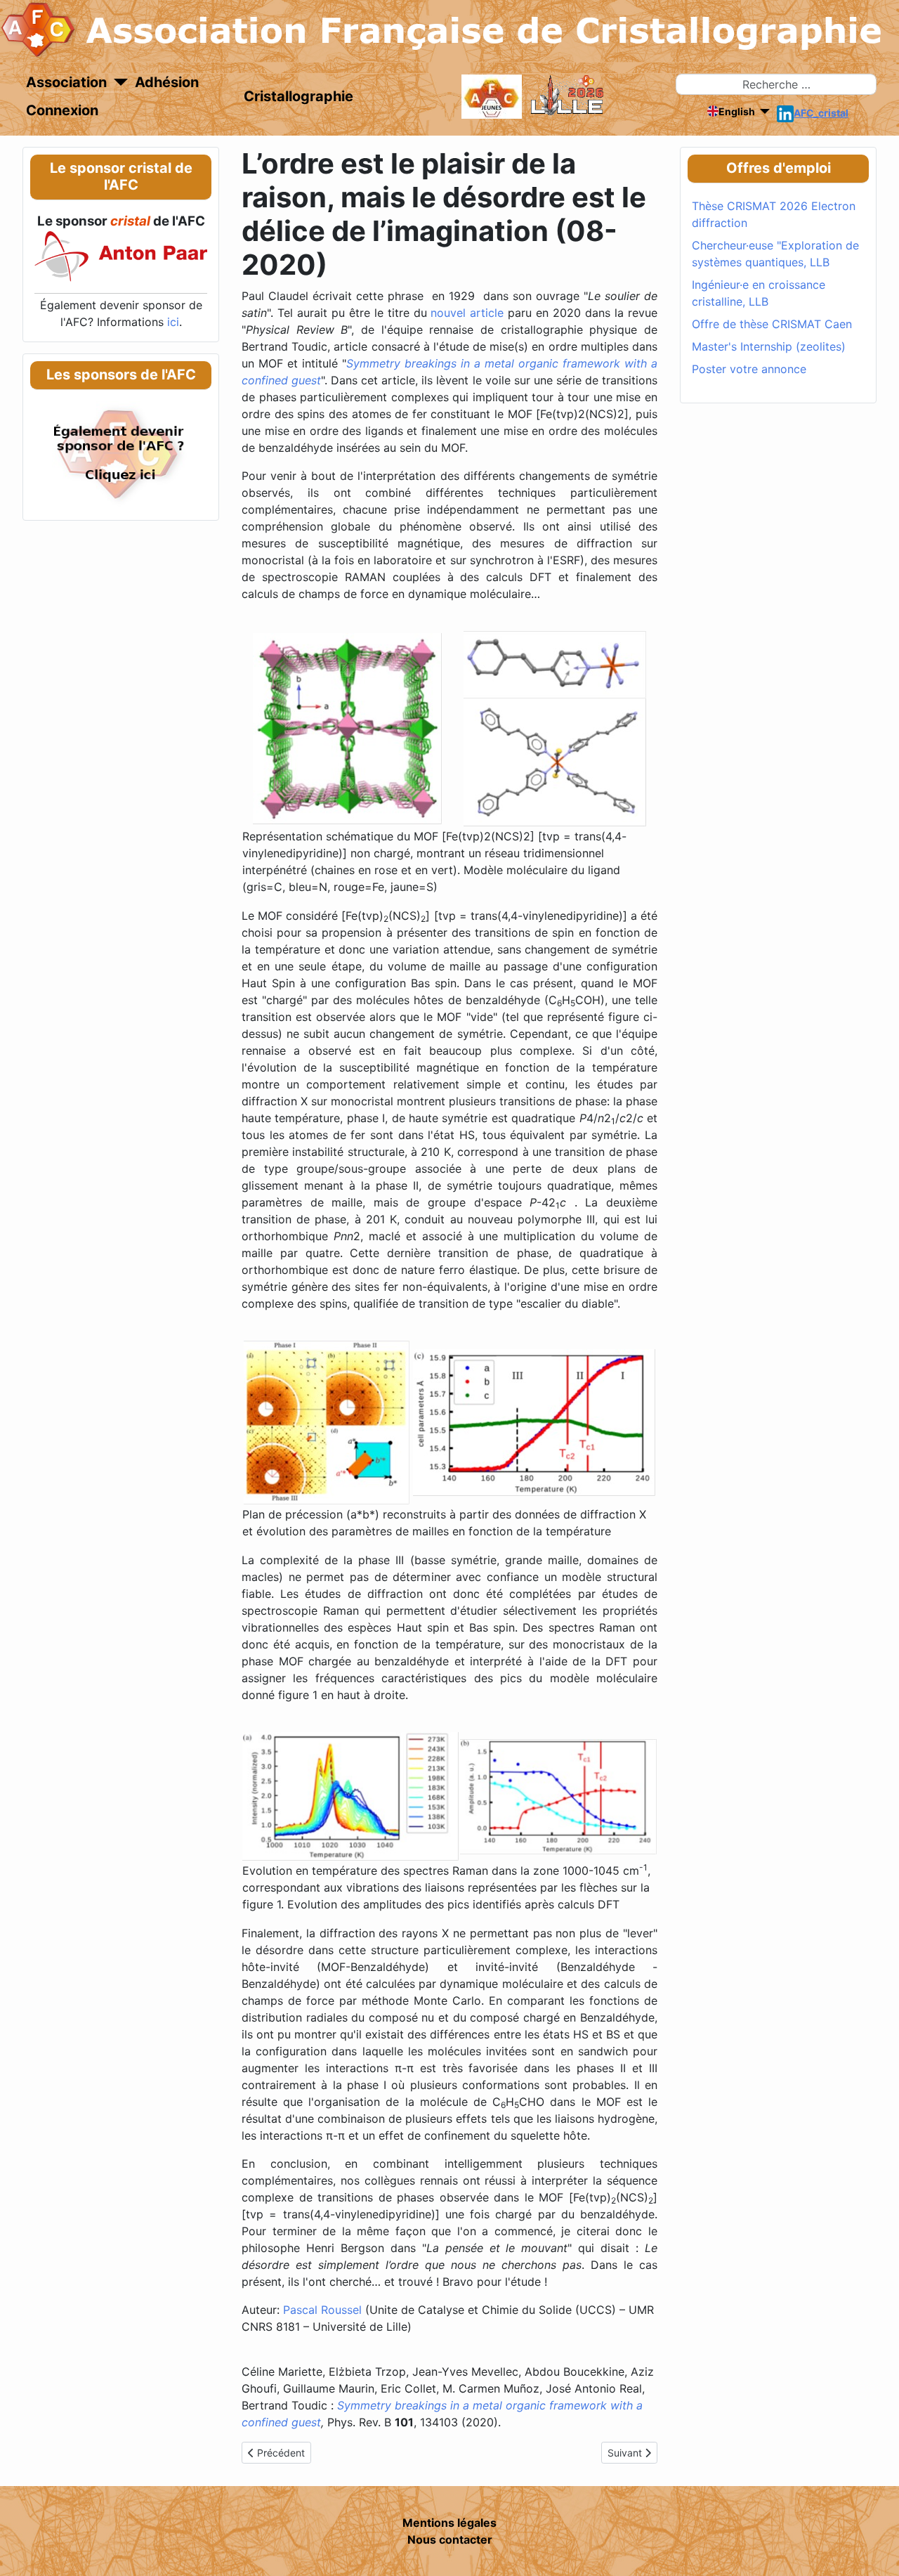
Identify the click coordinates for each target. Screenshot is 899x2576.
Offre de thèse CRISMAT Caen (772, 324)
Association (66, 82)
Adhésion (167, 82)
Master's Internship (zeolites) (769, 346)
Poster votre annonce (749, 369)
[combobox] (776, 84)
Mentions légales (449, 2523)
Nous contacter (450, 2539)
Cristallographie (298, 96)
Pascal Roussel (322, 2310)
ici (173, 322)
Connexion (62, 110)
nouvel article (467, 313)
